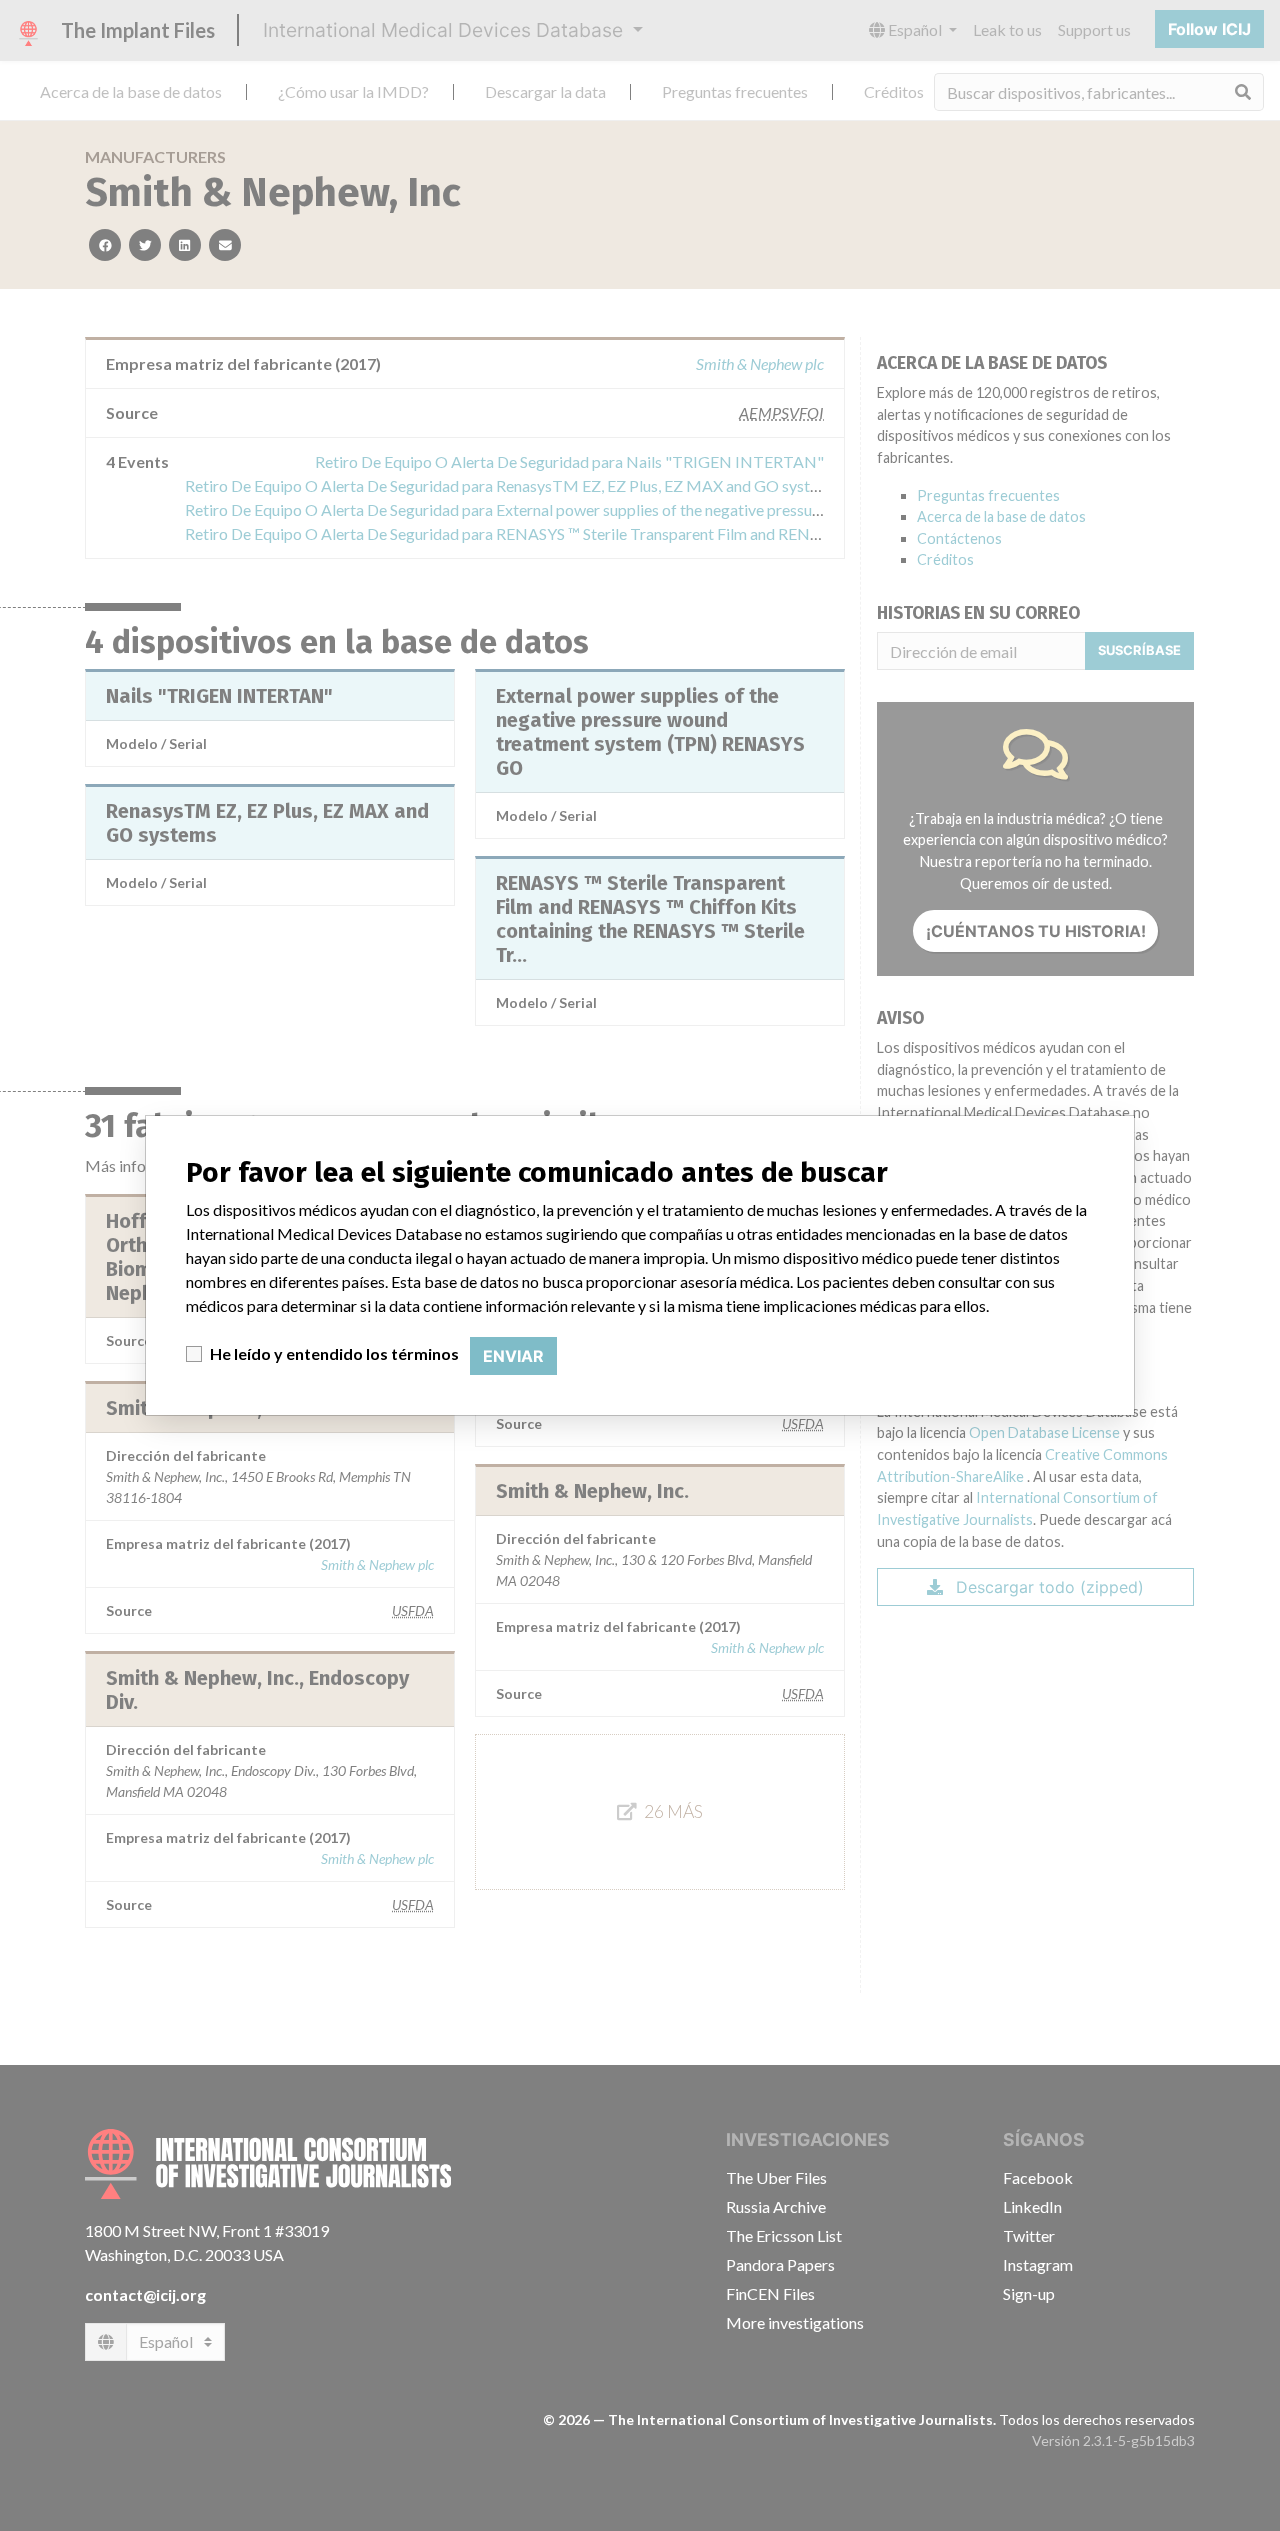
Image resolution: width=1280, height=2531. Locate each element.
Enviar (513, 1356)
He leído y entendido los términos (334, 1353)
